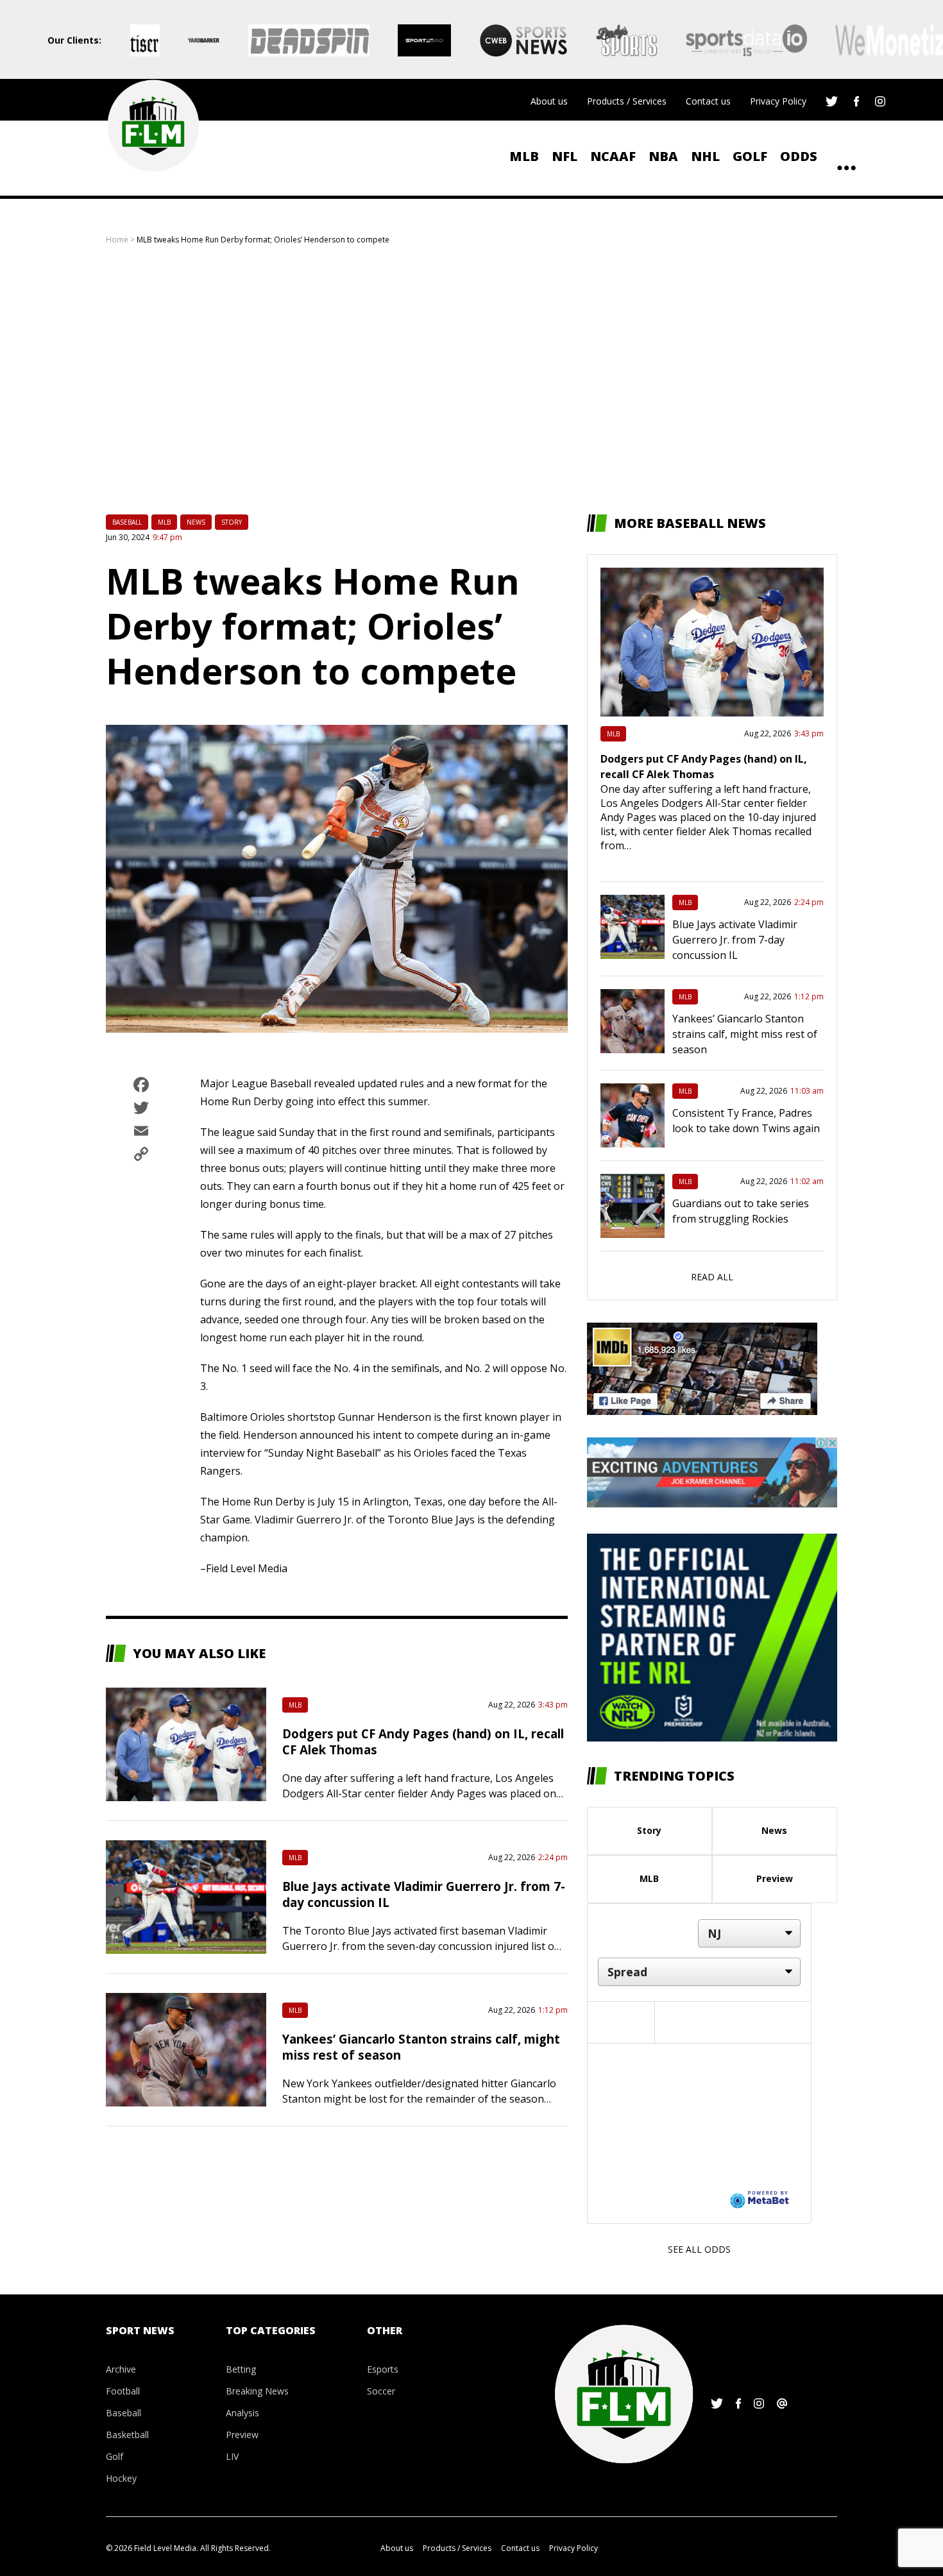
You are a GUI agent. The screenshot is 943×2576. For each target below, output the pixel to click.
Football (123, 2391)
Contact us (708, 101)
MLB (524, 156)
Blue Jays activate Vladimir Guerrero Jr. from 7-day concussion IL (735, 940)
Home (117, 240)
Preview (775, 1878)
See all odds (699, 2249)
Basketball (127, 2435)
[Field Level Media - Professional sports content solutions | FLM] (153, 126)
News (196, 522)
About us (549, 101)
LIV (232, 2456)
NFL (565, 156)
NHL (705, 156)
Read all (712, 1277)
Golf (750, 156)
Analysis (242, 2413)
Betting (241, 2369)
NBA (663, 156)
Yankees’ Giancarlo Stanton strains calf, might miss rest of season (745, 1034)
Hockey (121, 2478)
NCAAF (613, 156)
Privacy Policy (778, 101)
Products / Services (627, 101)
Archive (121, 2369)
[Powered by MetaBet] (760, 2199)
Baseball (127, 522)
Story (232, 522)
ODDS (799, 156)
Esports (383, 2369)
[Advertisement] (471, 380)
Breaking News (257, 2391)
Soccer (381, 2391)
